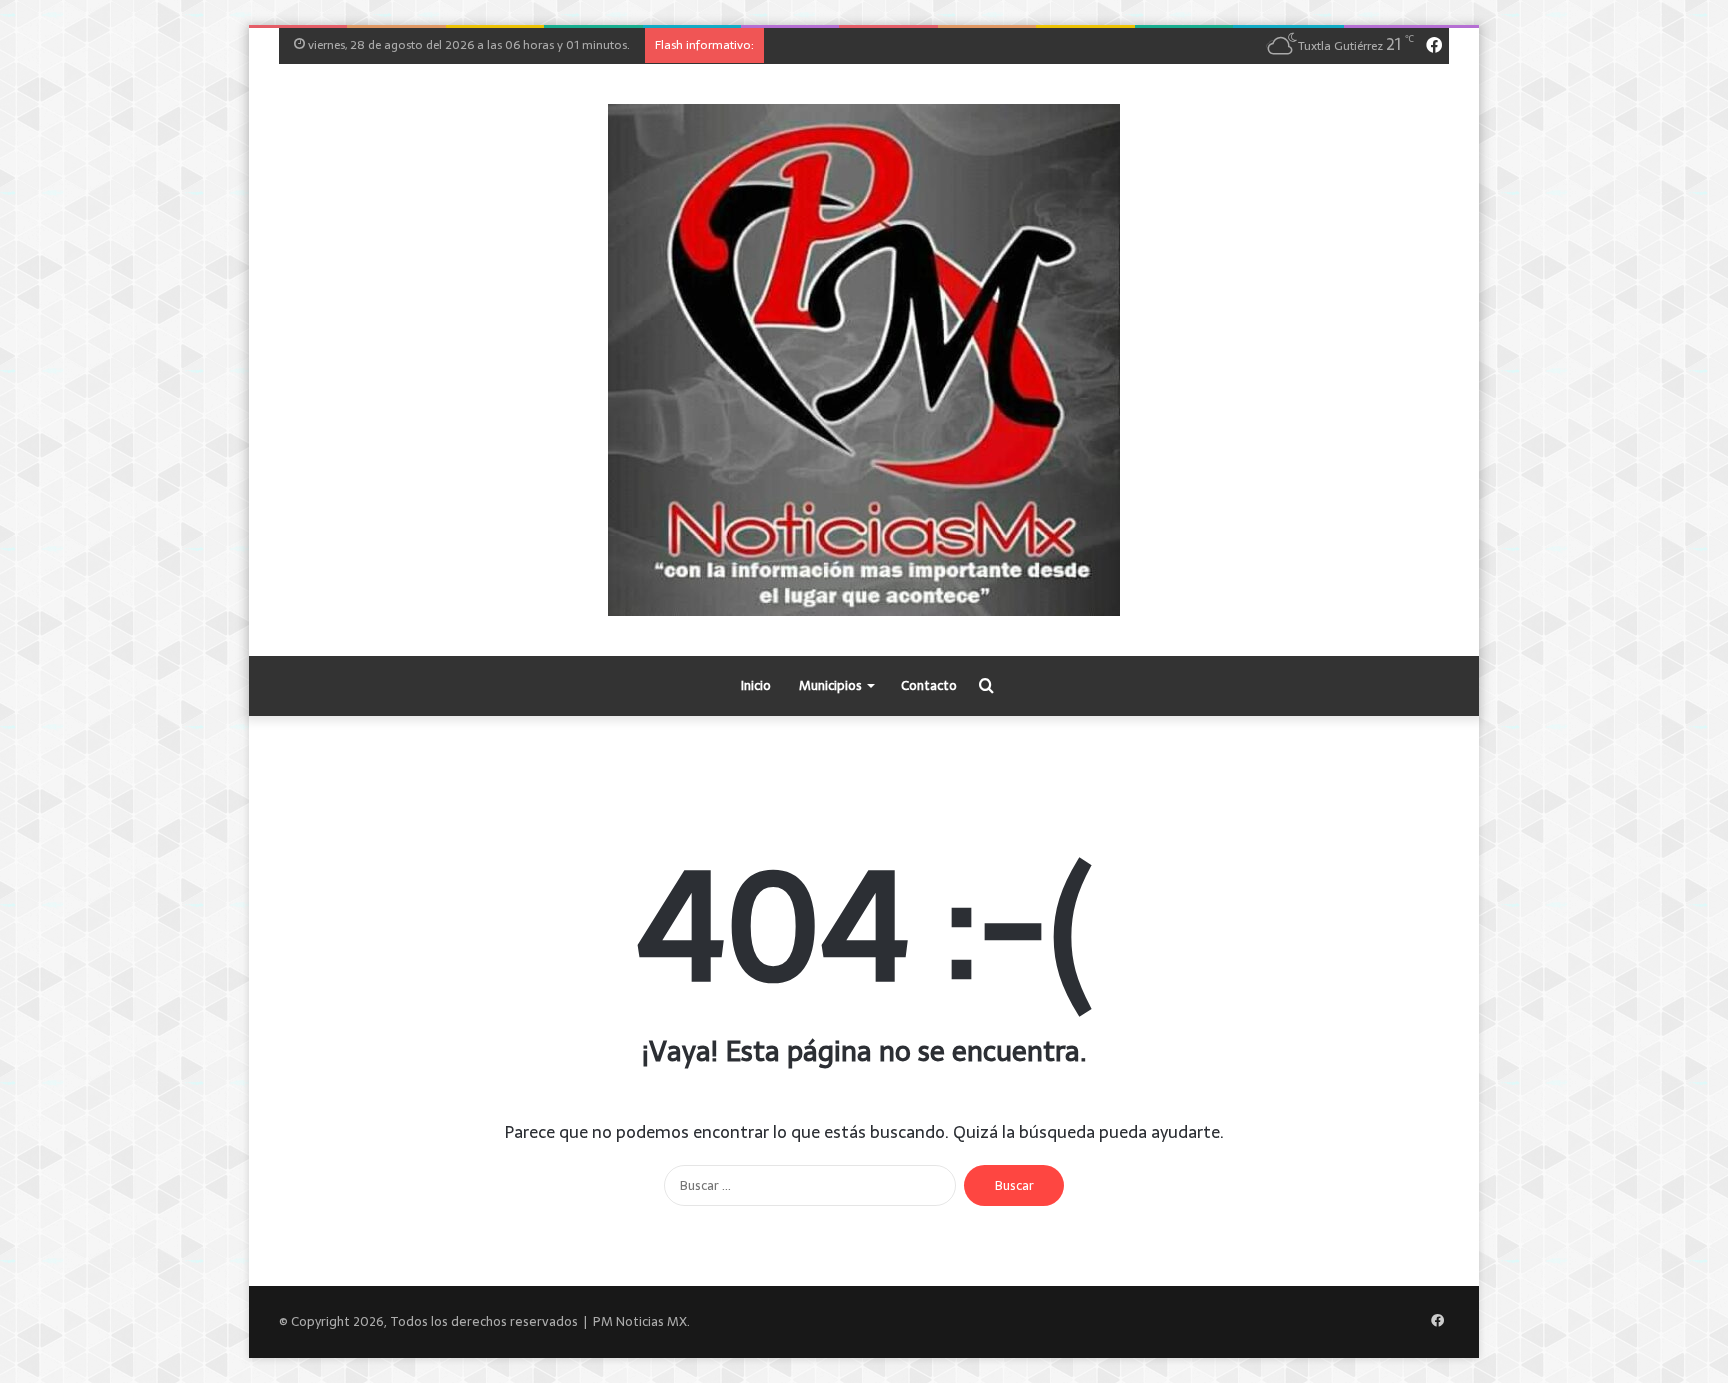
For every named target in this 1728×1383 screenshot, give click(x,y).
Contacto (929, 685)
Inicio (756, 685)
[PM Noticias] (864, 360)
